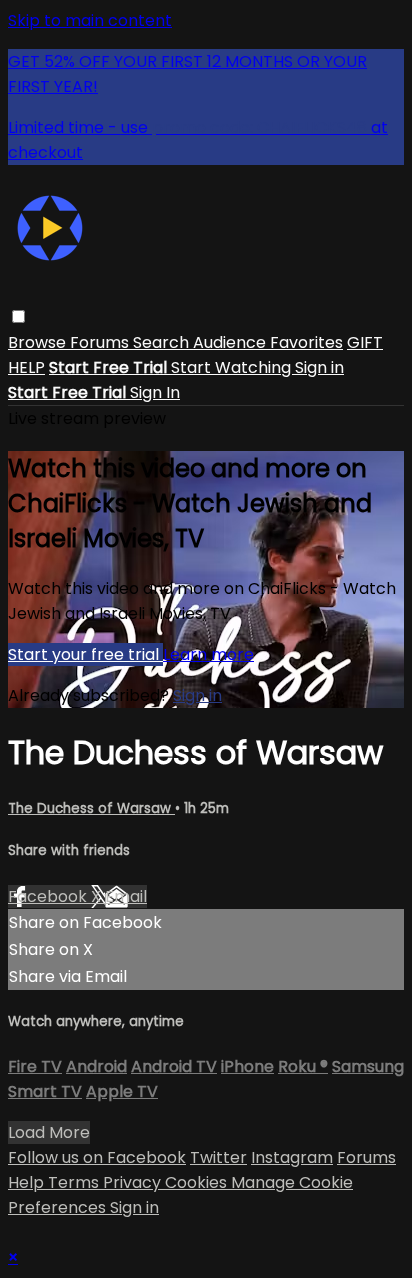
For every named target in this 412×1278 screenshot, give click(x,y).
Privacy (134, 1182)
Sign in (319, 367)
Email (126, 896)
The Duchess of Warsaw (91, 808)
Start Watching (233, 367)
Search (163, 342)
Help (28, 1182)
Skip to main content (90, 20)
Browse (39, 342)
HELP (26, 367)
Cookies (198, 1182)
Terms (75, 1182)
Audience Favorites (268, 342)
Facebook (49, 896)
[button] (18, 316)
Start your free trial (85, 654)
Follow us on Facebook (97, 1157)
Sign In (155, 392)
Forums (101, 342)
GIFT (365, 342)
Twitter (218, 1157)
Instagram (292, 1157)
